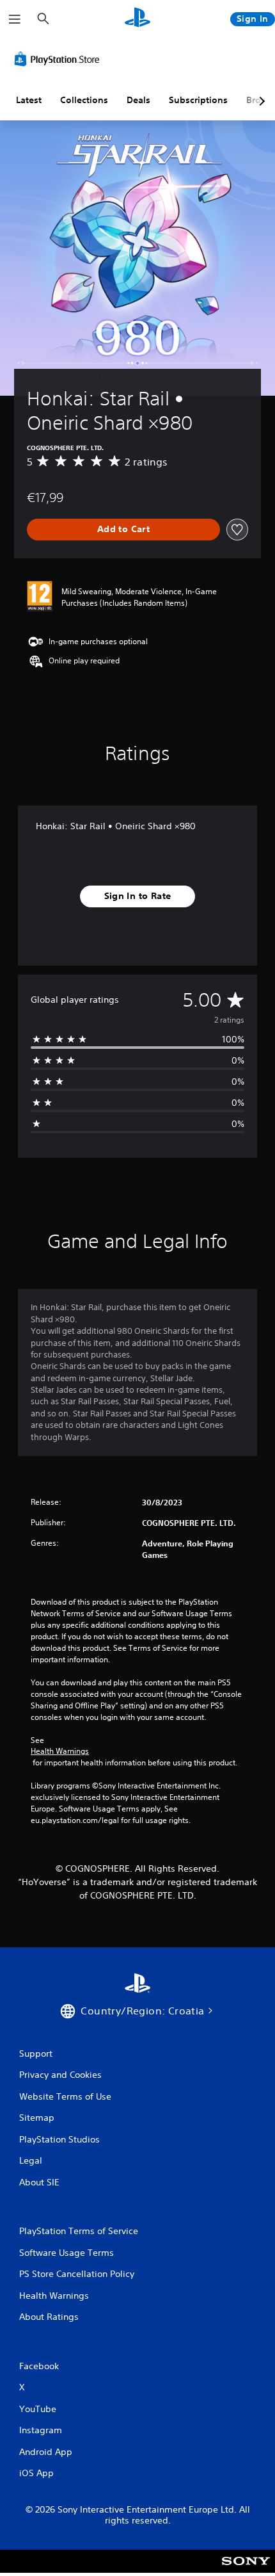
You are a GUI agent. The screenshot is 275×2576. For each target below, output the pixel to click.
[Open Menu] (15, 19)
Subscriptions (198, 100)
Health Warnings (60, 1751)
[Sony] (246, 2570)
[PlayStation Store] (59, 59)
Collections (84, 100)
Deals (138, 100)
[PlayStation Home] (137, 19)
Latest (29, 100)
